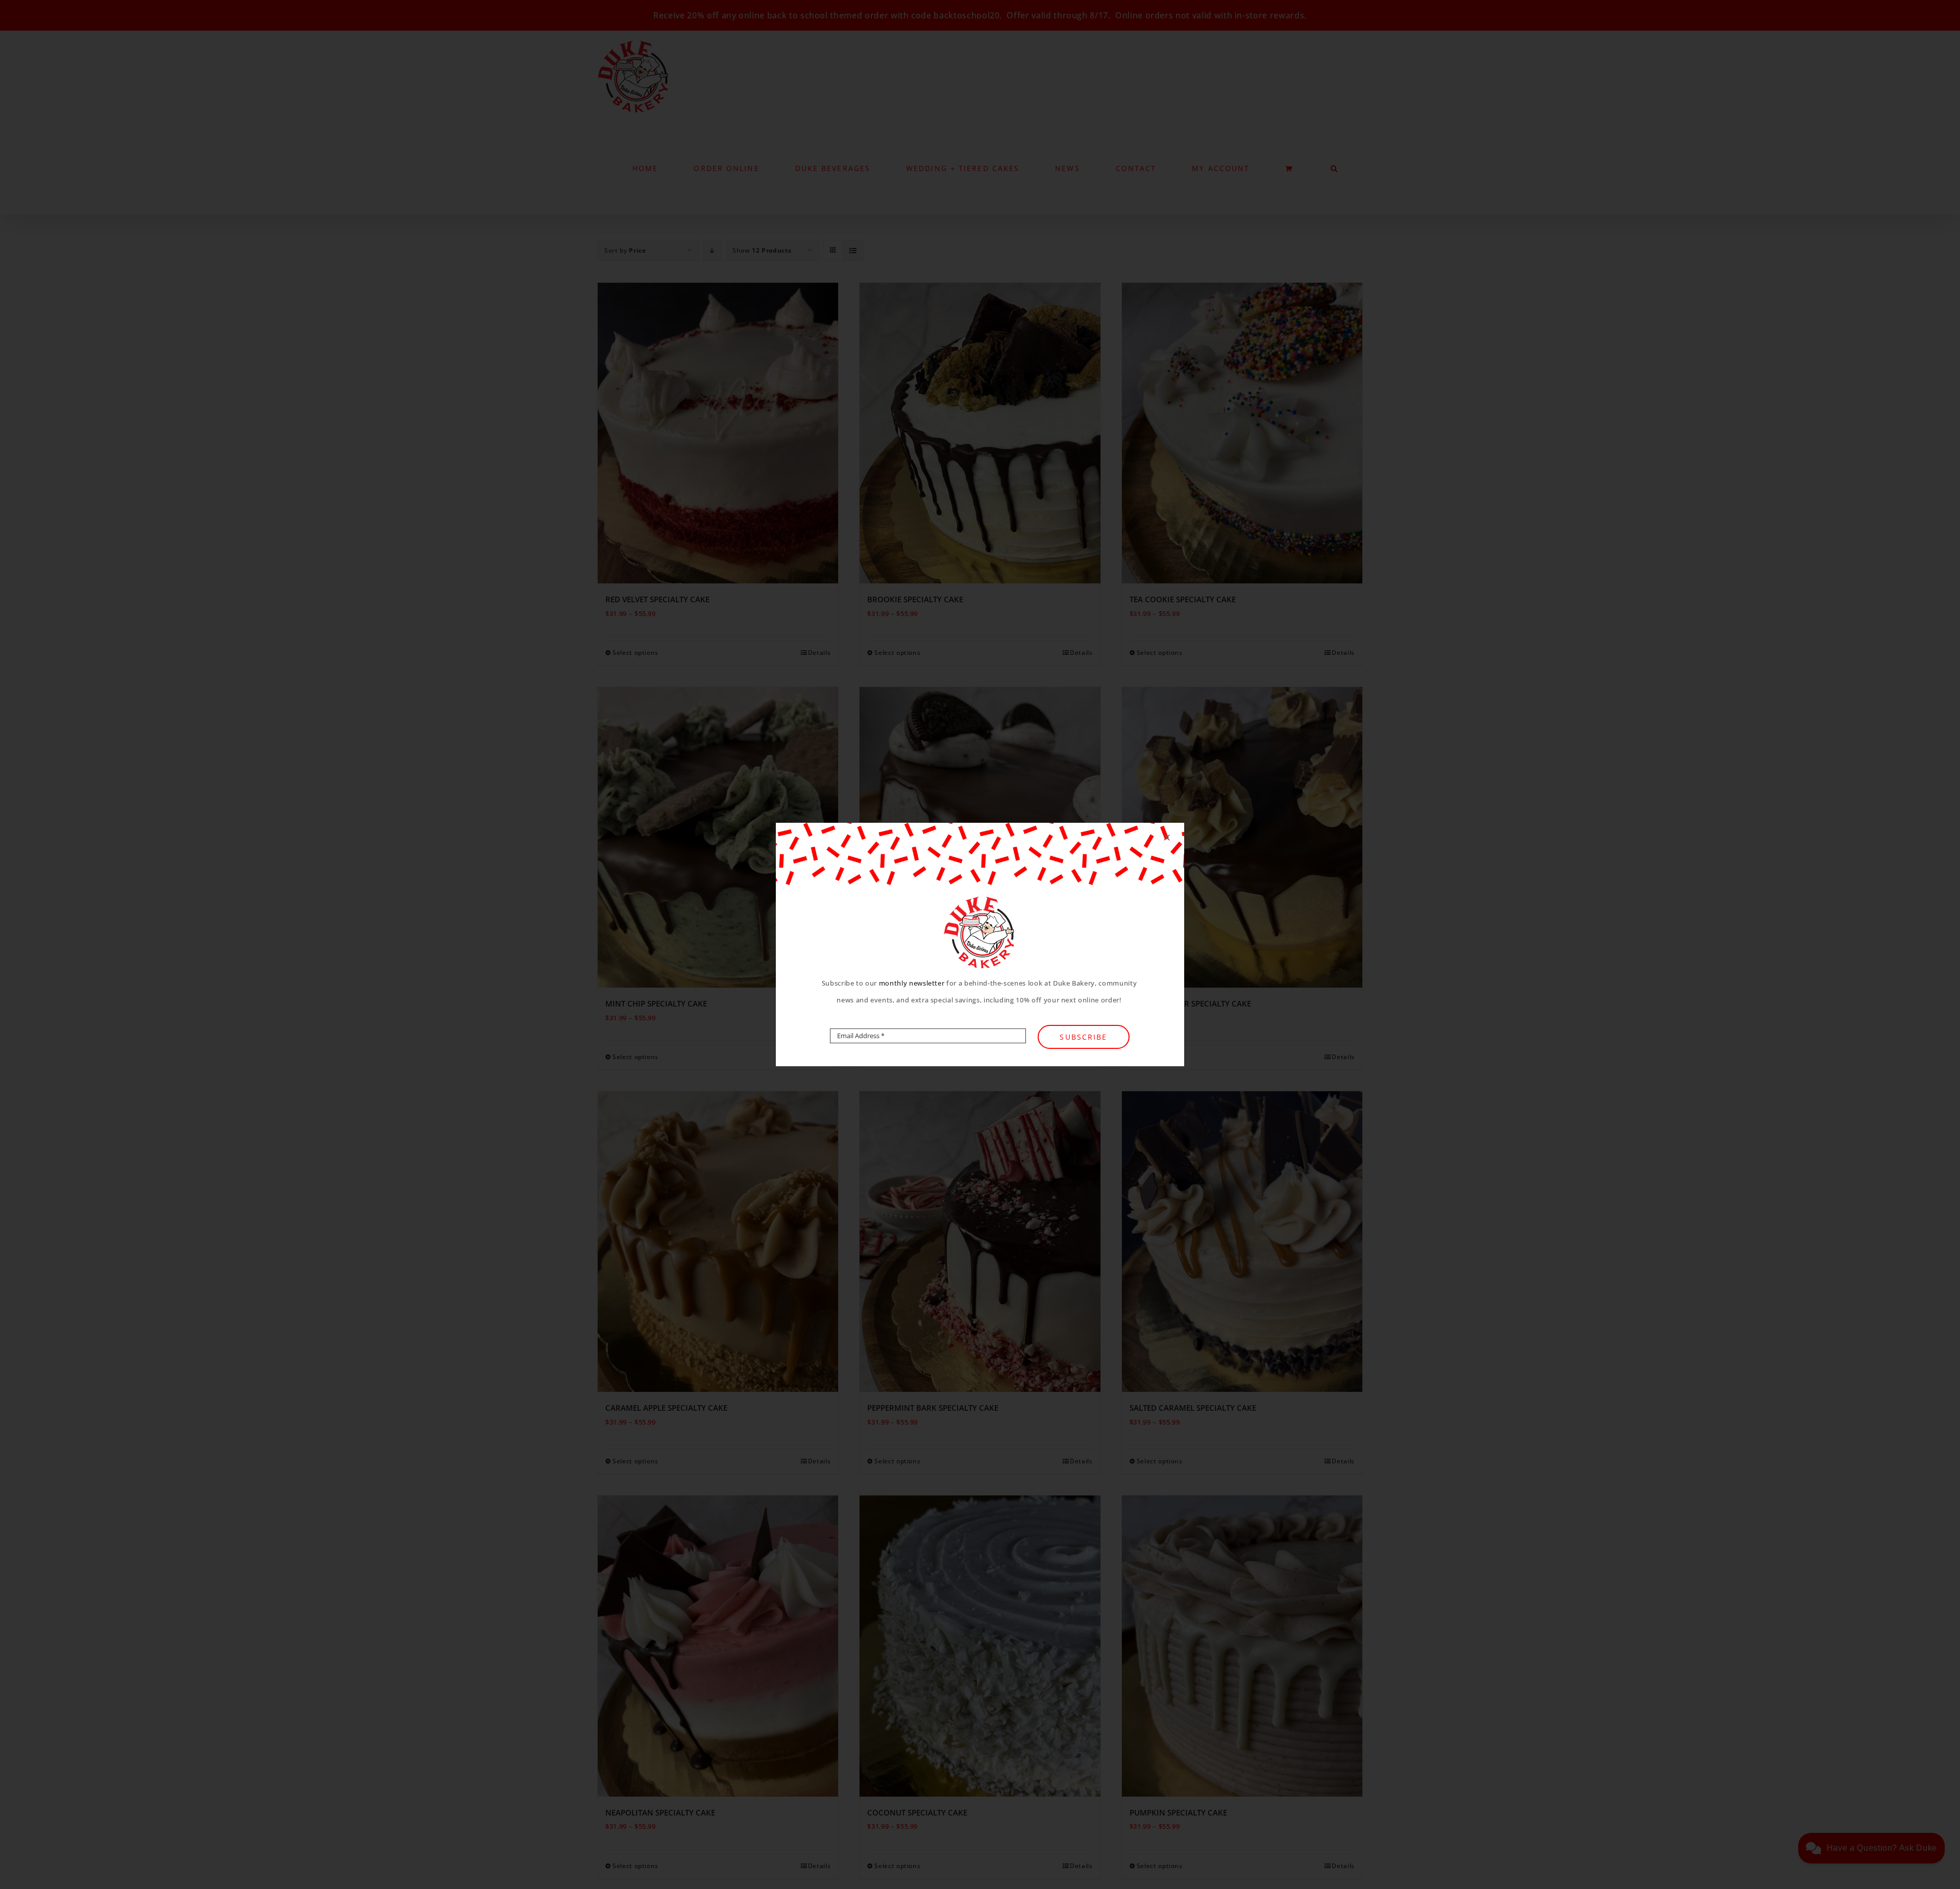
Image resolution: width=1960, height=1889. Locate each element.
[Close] (1167, 838)
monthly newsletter (912, 983)
